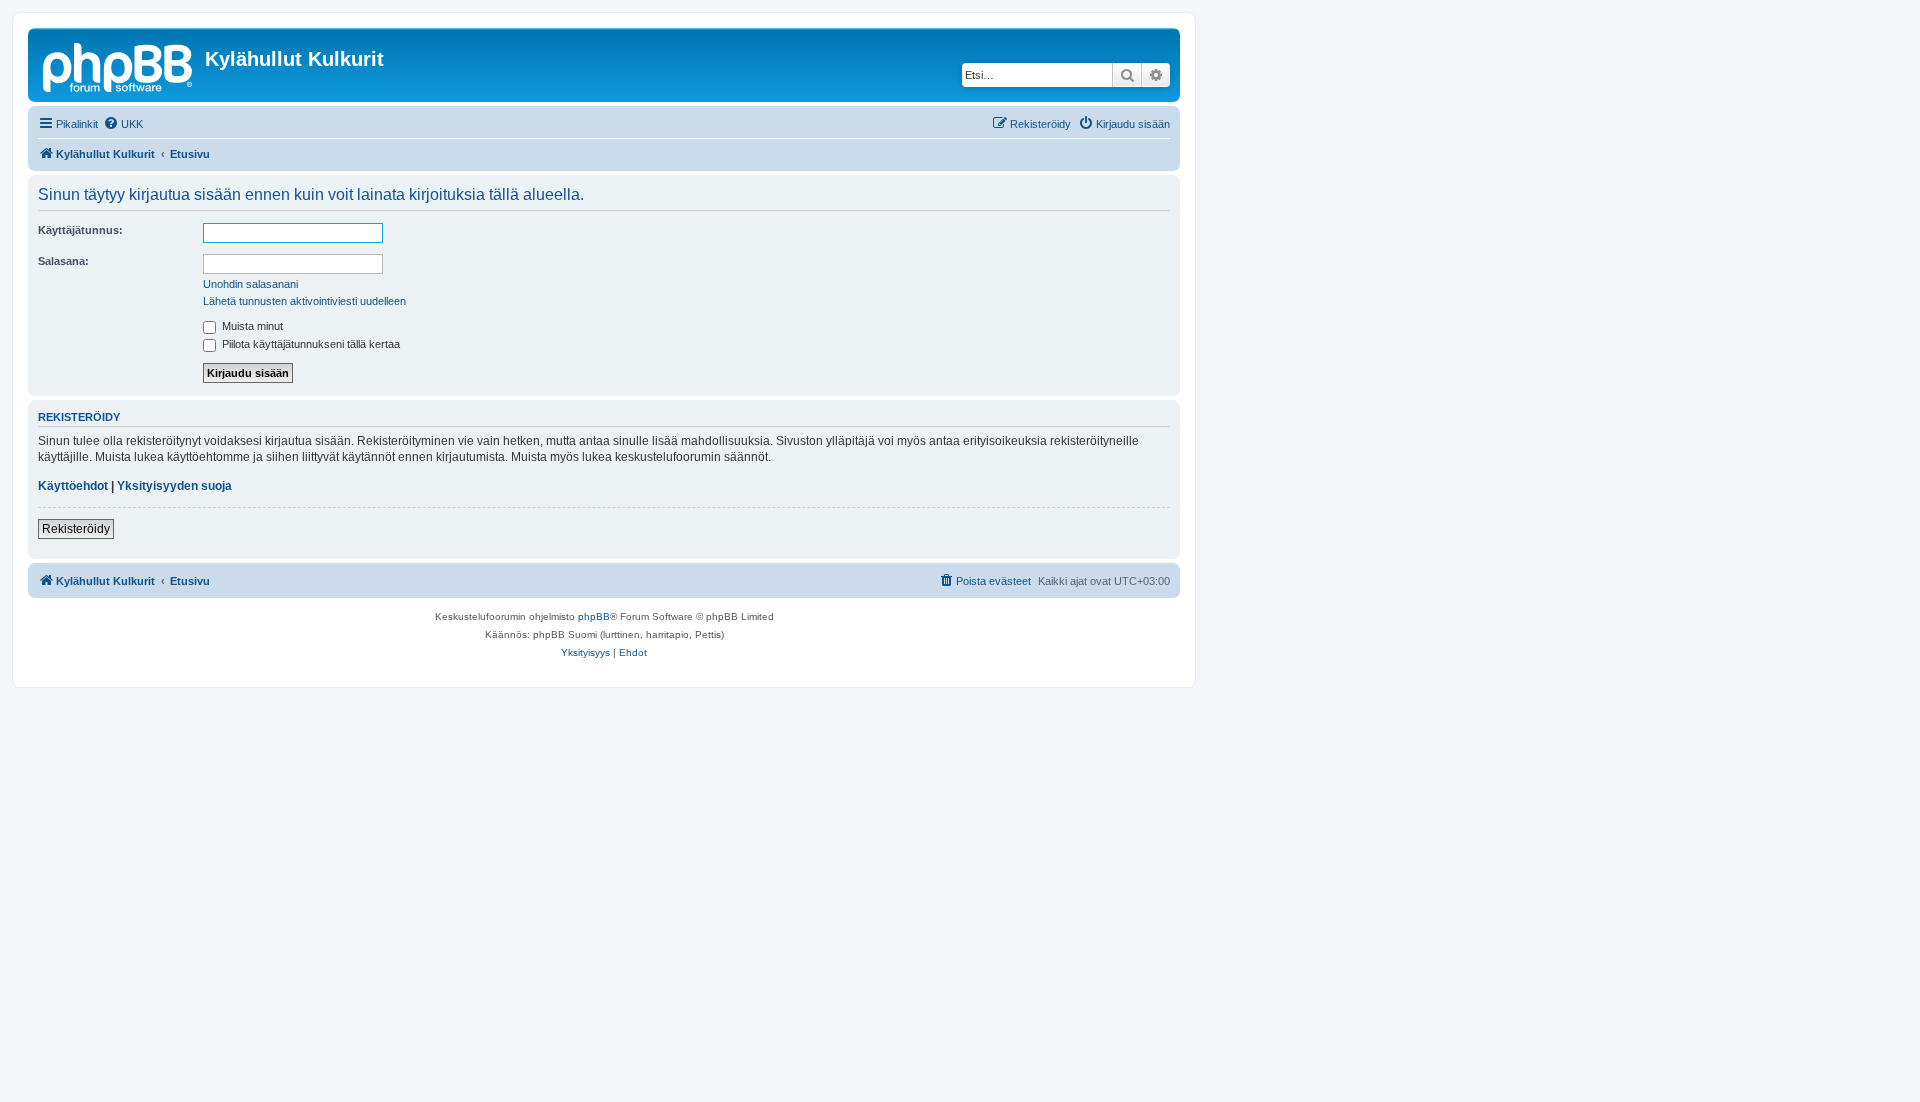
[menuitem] (123, 124)
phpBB (594, 616)
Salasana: (63, 261)
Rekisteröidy (76, 529)
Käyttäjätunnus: (80, 230)
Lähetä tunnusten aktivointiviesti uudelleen (304, 301)
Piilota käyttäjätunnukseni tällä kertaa (309, 344)
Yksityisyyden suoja (174, 486)
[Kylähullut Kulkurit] (119, 65)
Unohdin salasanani (250, 284)
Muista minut (251, 326)
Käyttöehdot (73, 486)
